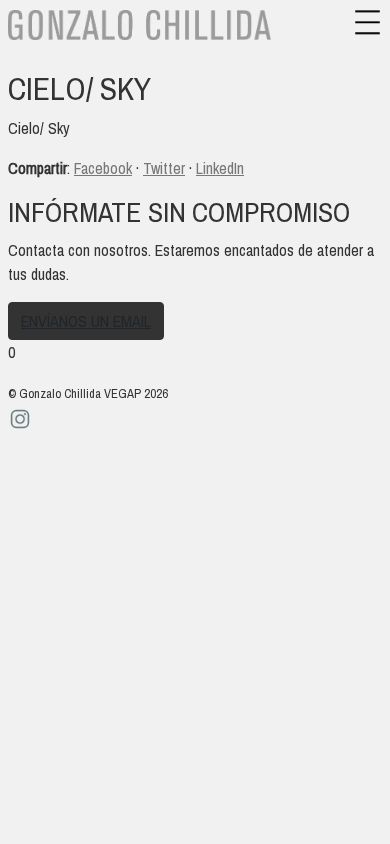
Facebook (103, 168)
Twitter (164, 168)
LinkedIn (220, 168)
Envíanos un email (86, 321)
